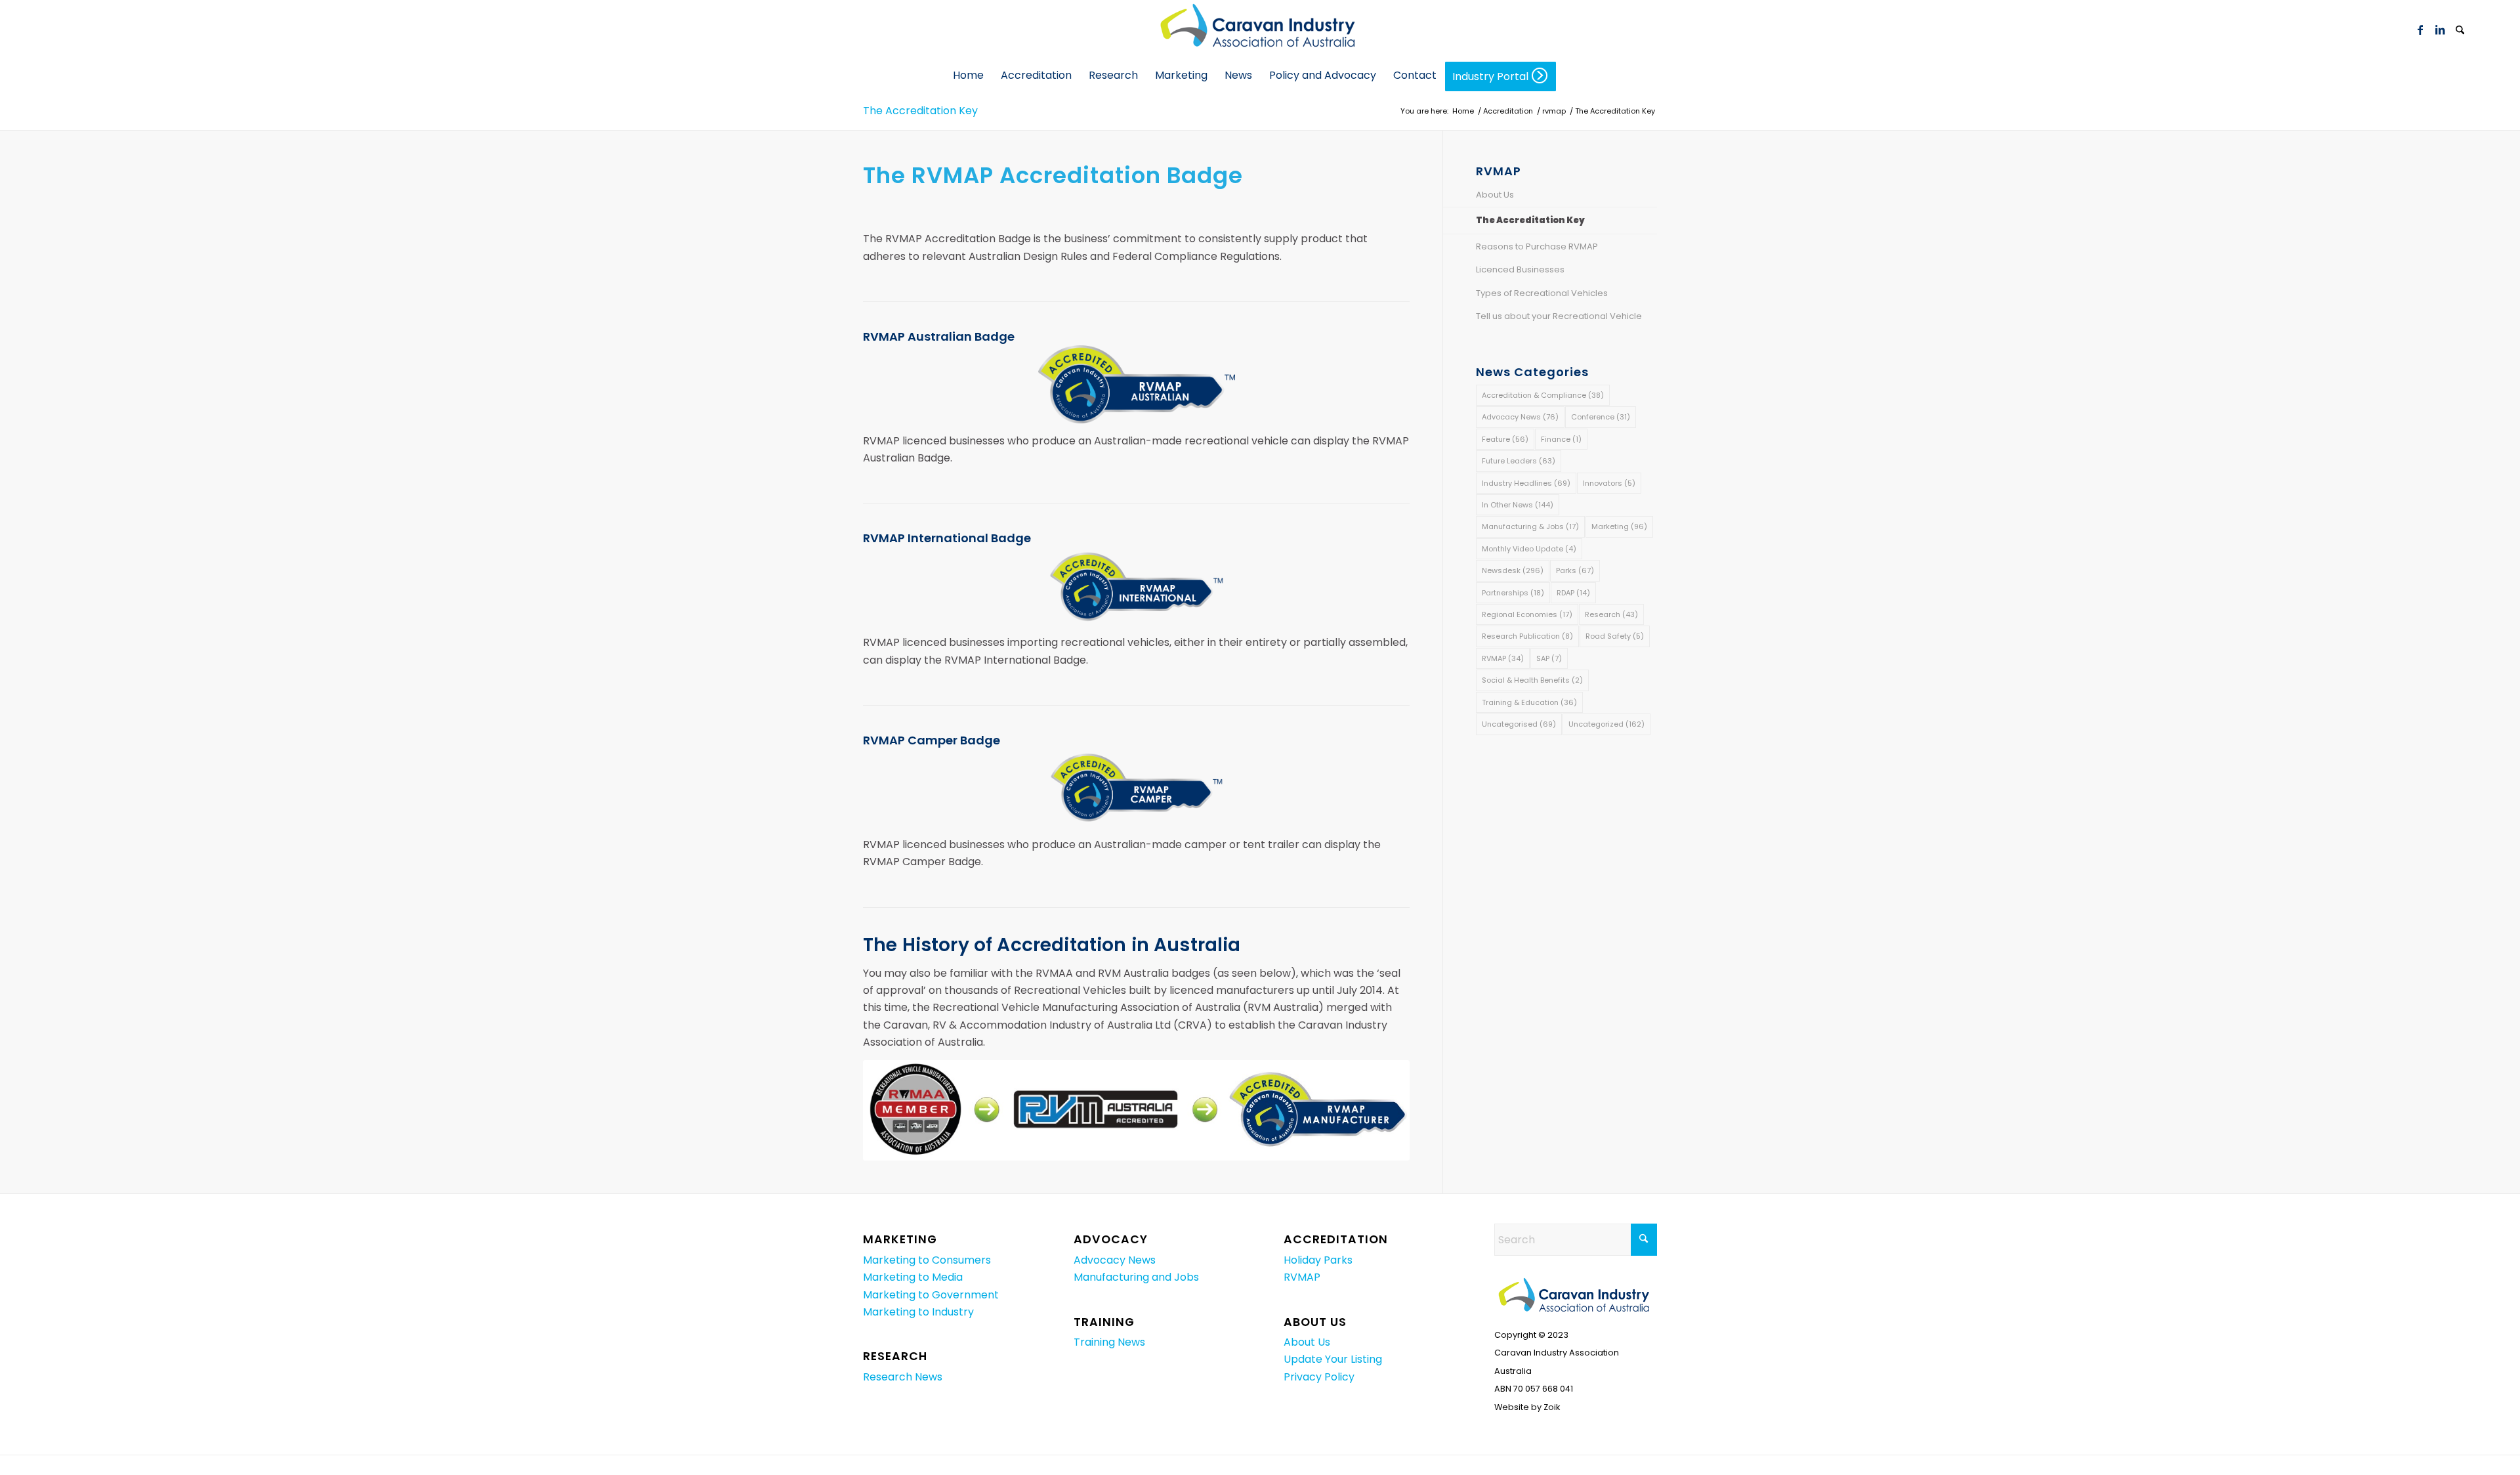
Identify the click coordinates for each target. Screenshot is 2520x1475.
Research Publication (1527, 636)
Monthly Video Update (1529, 549)
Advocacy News (1520, 417)
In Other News (1518, 505)
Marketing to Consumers (927, 1260)
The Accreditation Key (920, 111)
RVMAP (1503, 658)
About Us (1495, 195)
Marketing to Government (931, 1295)
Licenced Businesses (1520, 269)
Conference (1601, 417)
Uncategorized (1606, 724)
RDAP (1573, 593)
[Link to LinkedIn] (2440, 30)
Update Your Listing (1333, 1359)
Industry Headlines (1526, 483)
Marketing (1619, 526)
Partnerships (1513, 593)
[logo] (1260, 30)
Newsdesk (1513, 570)
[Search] (2460, 31)
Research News (903, 1377)
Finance (1561, 439)
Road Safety (1615, 636)
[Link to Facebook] (2420, 30)
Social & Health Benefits (1532, 680)
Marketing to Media (913, 1277)
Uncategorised (1519, 724)
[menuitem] (2460, 30)
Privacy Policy (1319, 1377)
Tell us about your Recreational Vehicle (1559, 316)
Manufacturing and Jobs (1136, 1277)
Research (1611, 614)
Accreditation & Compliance (1543, 395)
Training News (1109, 1342)
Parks (1575, 570)
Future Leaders (1519, 461)
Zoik (1552, 1407)
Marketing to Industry (918, 1312)
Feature (1505, 439)
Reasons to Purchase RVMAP (1537, 246)
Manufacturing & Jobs (1530, 526)
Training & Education (1529, 702)
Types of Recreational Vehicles (1542, 293)
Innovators (1609, 483)
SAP (1549, 658)
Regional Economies (1527, 614)
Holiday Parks (1318, 1260)
